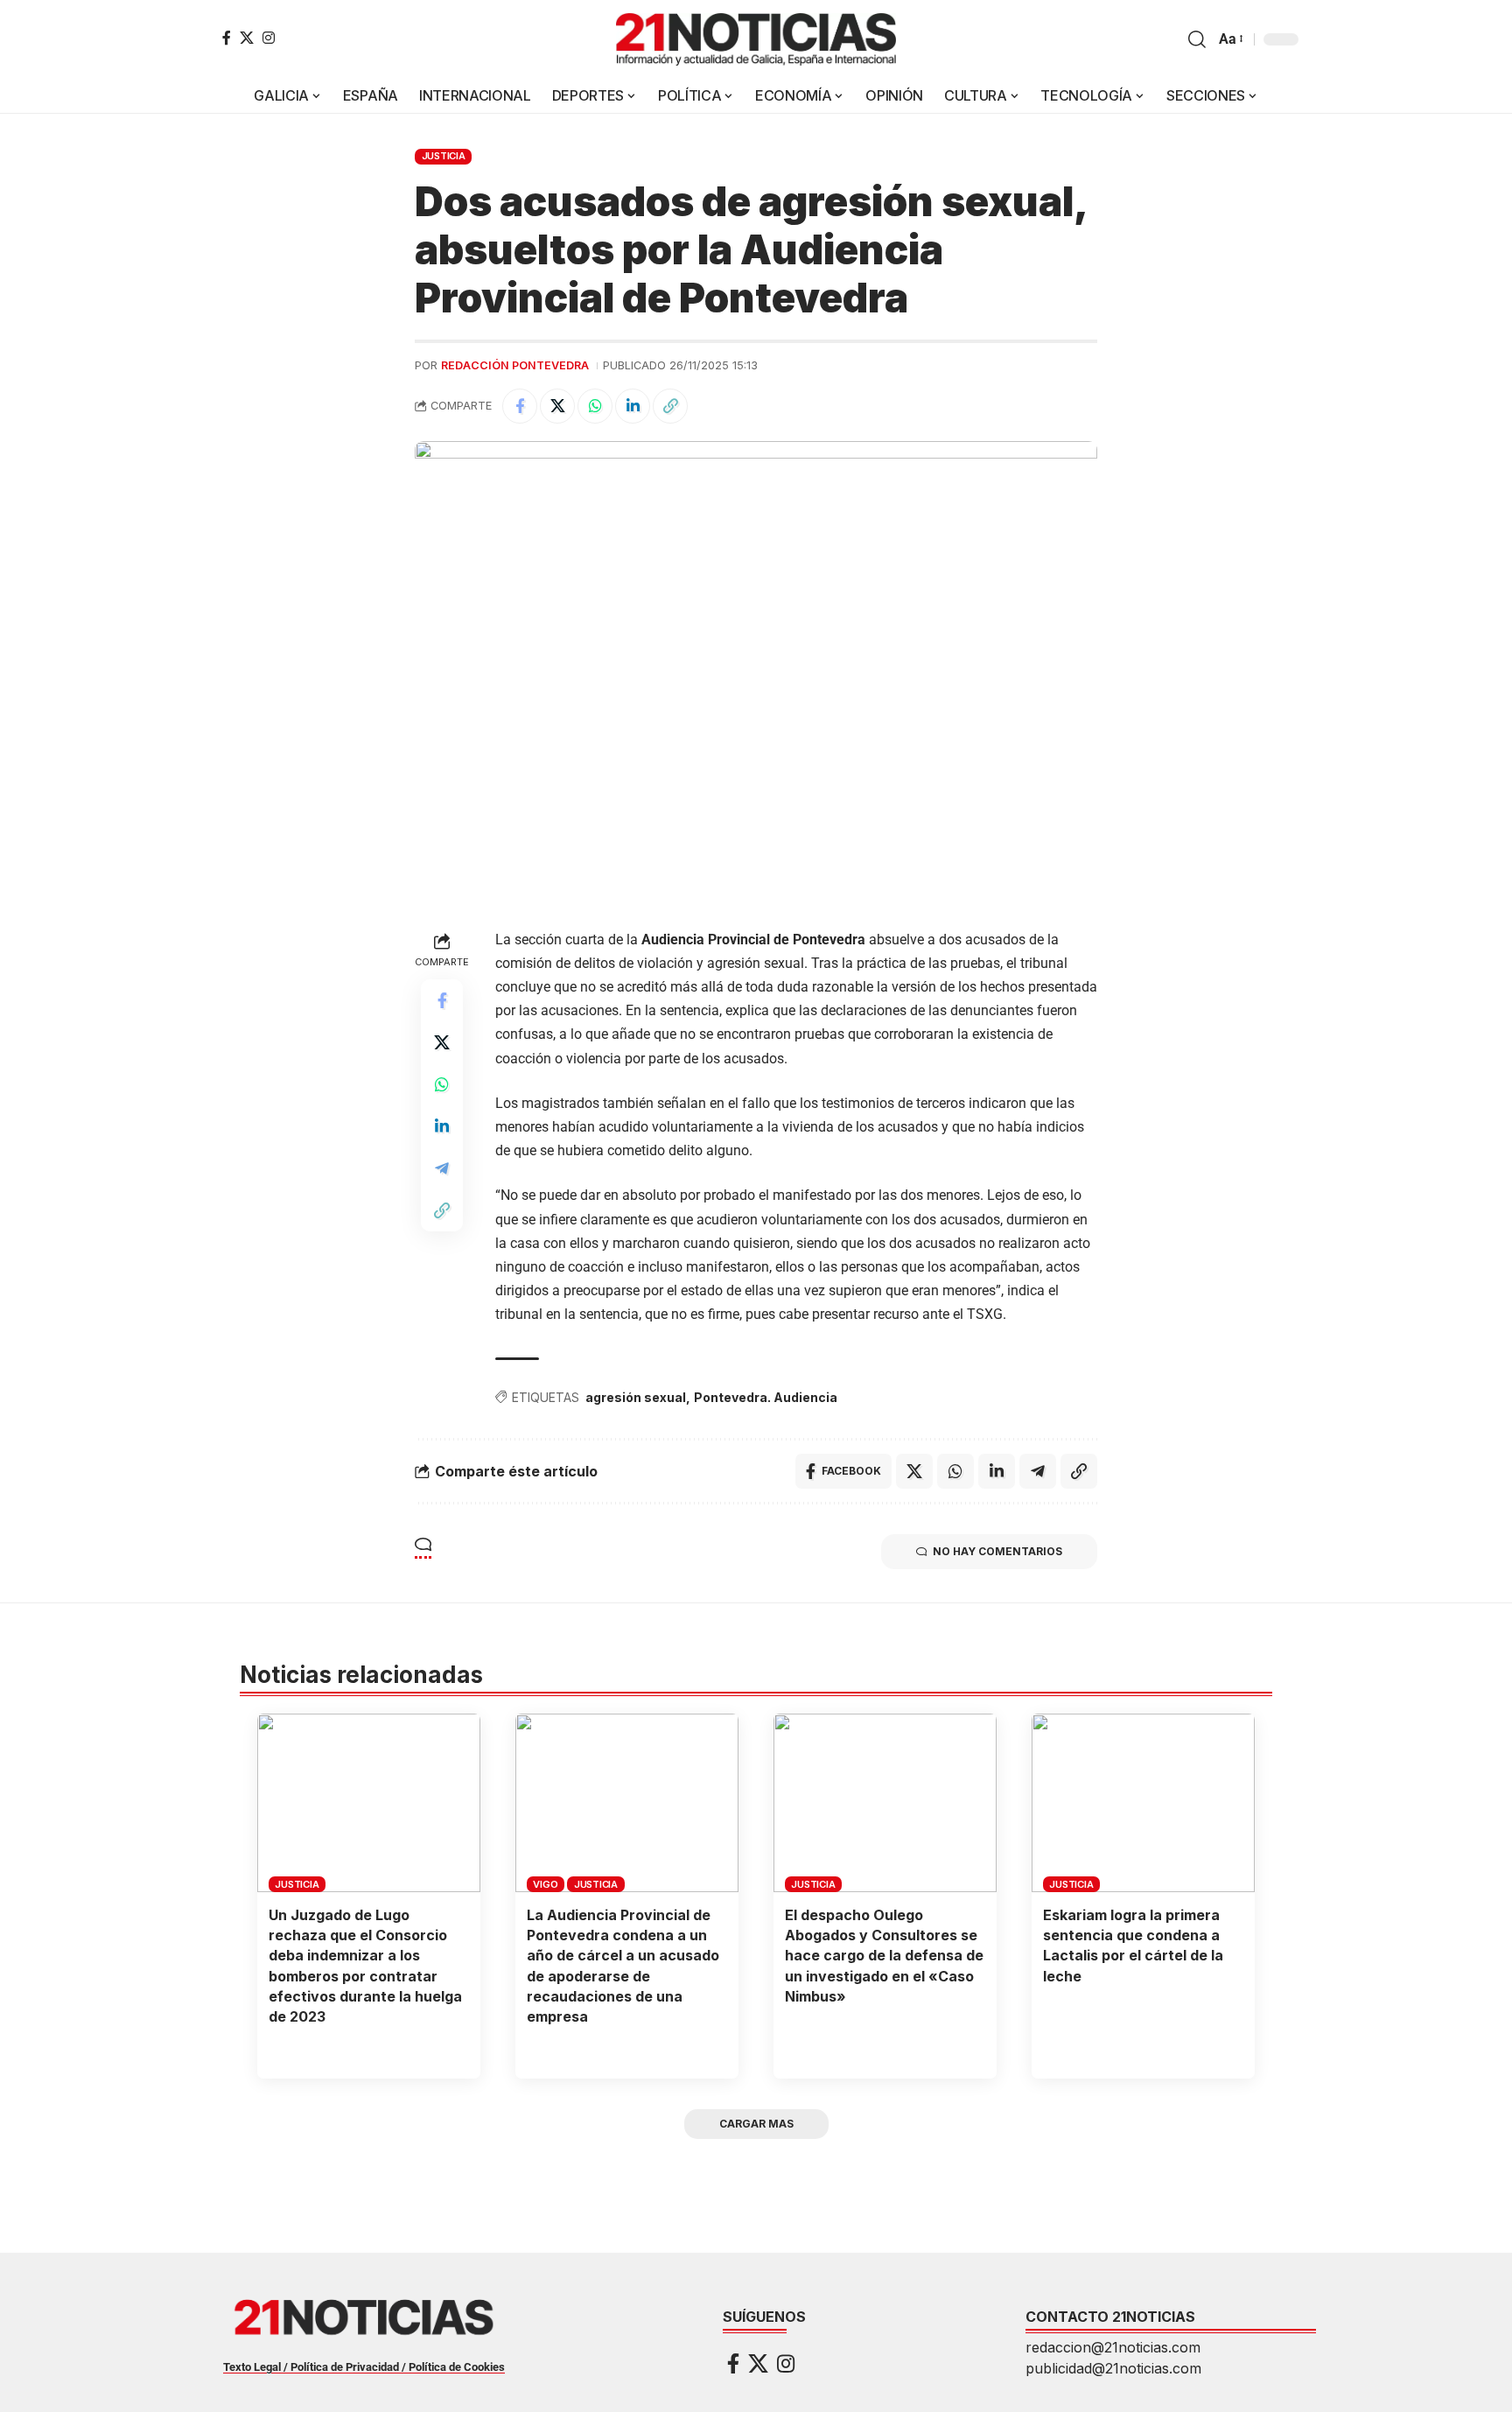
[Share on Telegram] (442, 1168)
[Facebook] (227, 38)
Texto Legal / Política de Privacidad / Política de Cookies (364, 2367)
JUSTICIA (444, 156)
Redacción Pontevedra (515, 365)
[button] (1197, 39)
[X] (247, 38)
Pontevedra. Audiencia (766, 1397)
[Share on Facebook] (520, 406)
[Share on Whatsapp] (595, 406)
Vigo (545, 1884)
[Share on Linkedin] (633, 406)
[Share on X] (557, 406)
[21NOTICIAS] (756, 39)
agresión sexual (636, 1397)
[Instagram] (269, 38)
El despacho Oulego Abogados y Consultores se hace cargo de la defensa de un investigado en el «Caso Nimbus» (884, 1956)
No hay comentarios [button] (997, 1551)
